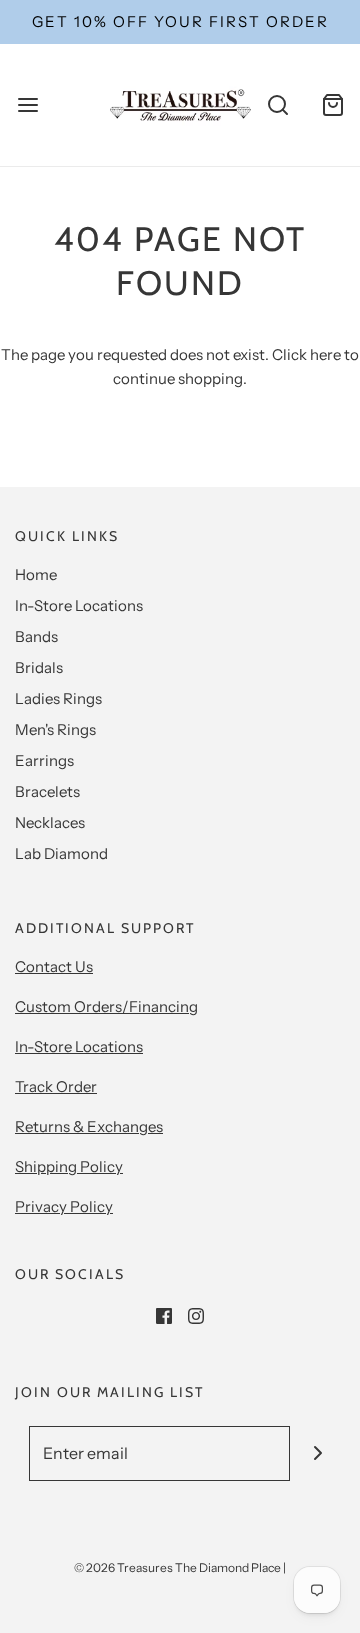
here (325, 354)
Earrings (44, 760)
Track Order (56, 1086)
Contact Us (54, 966)
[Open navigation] (27, 104)
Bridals (39, 667)
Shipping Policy (69, 1166)
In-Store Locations (79, 605)
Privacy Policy (64, 1206)
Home (36, 574)
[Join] (317, 1453)
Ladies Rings (58, 698)
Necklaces (50, 822)
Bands (36, 636)
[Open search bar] (277, 104)
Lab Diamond (61, 853)
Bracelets (47, 791)
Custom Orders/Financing (106, 1006)
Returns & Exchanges (89, 1126)
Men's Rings (55, 729)
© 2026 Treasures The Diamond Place (177, 1567)
